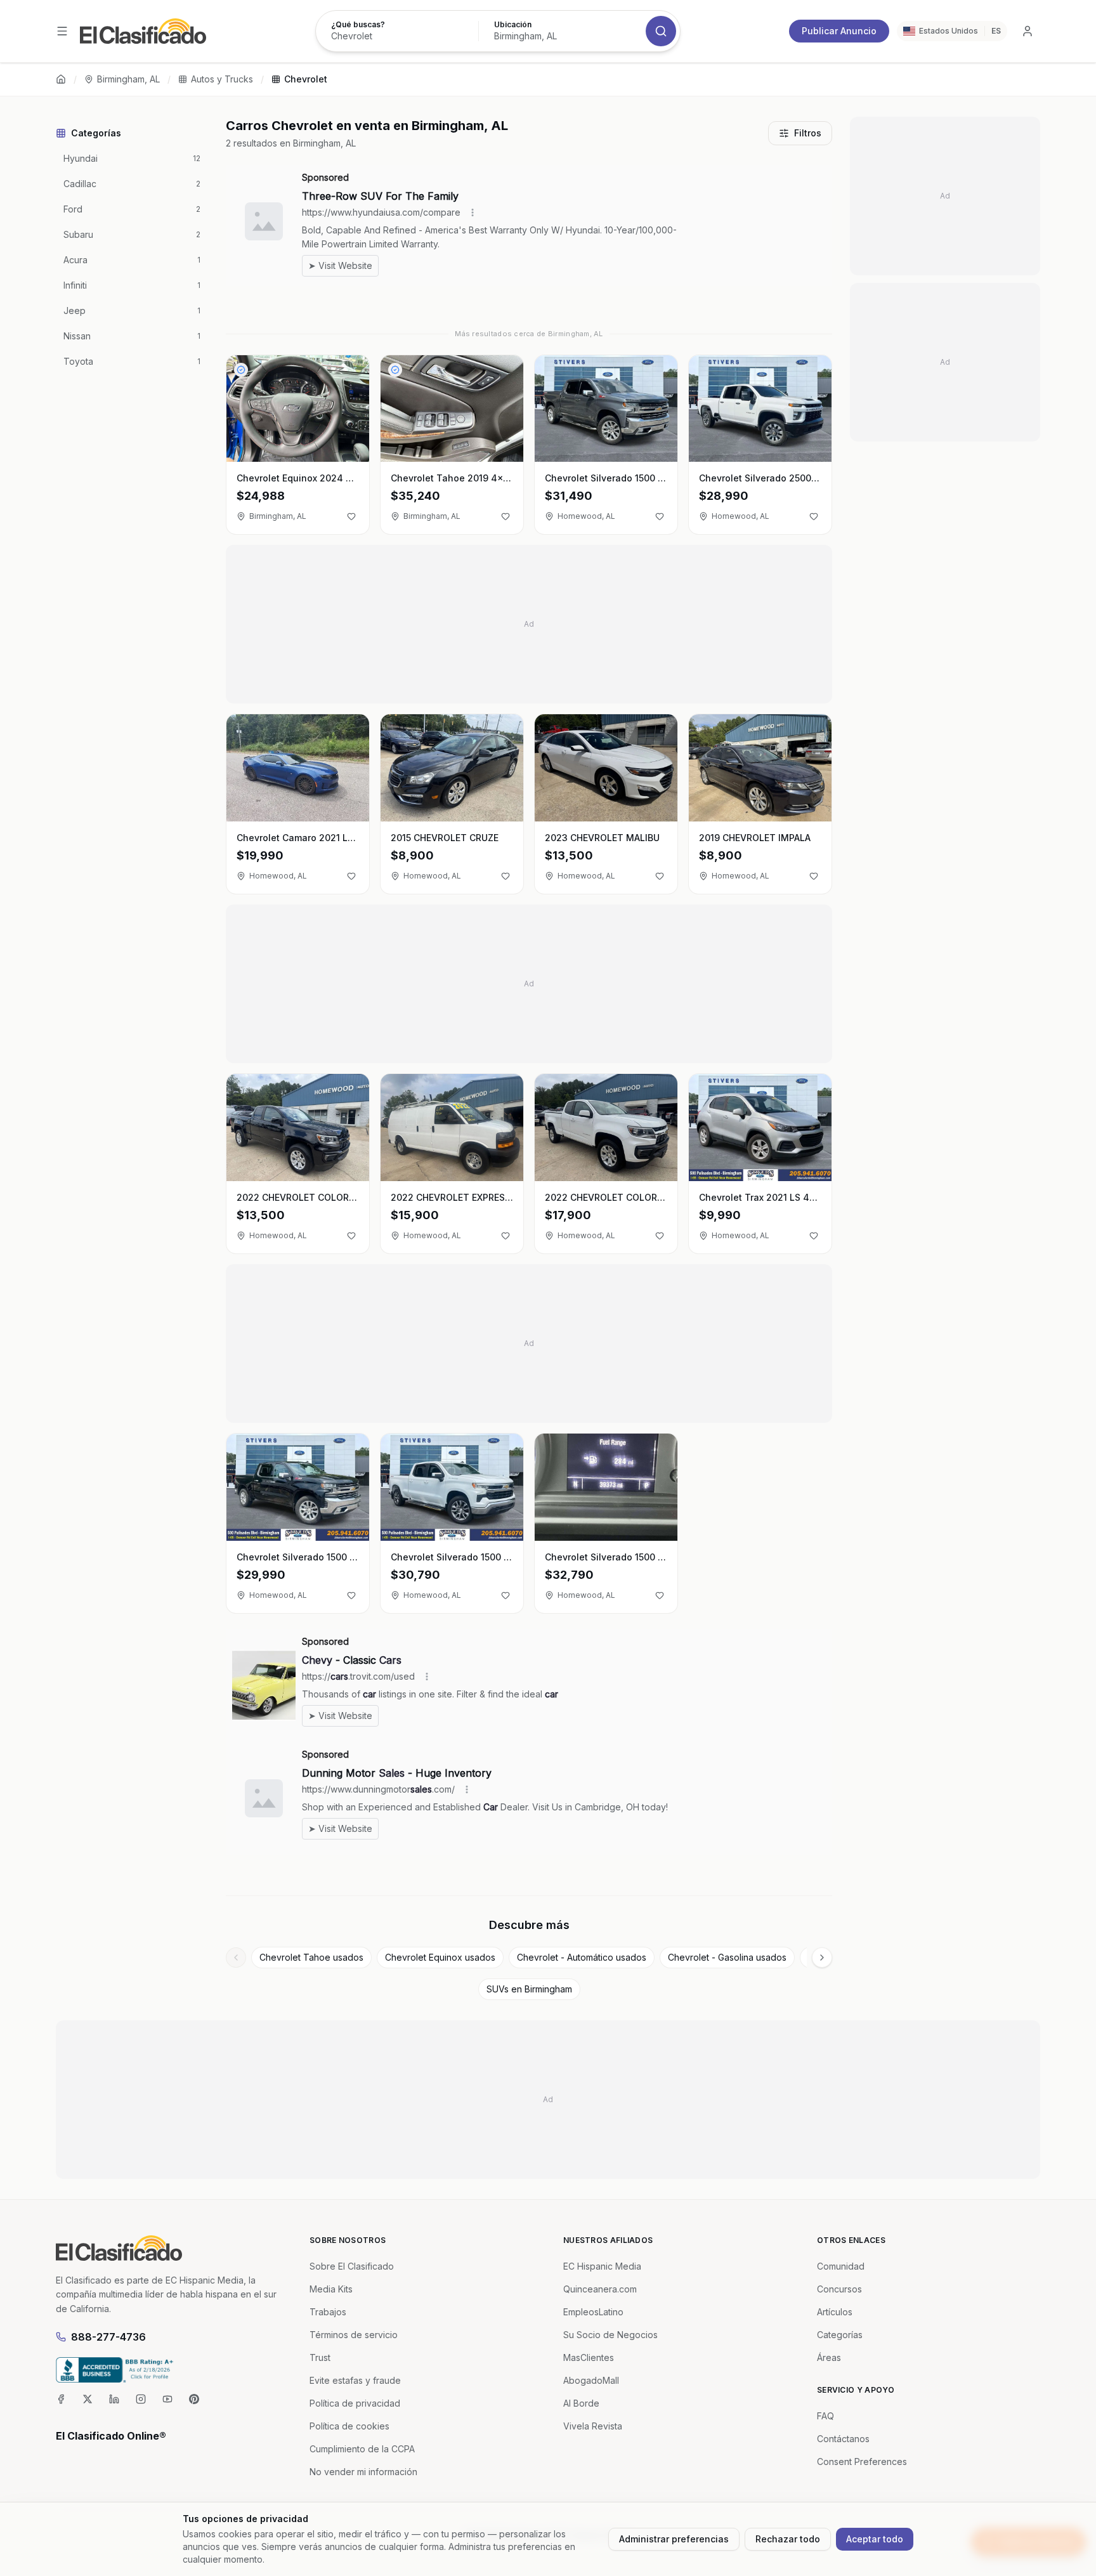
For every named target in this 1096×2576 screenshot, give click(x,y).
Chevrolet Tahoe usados (311, 1957)
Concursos (839, 2289)
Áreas (829, 2357)
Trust (320, 2357)
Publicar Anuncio (839, 31)
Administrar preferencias (674, 2539)
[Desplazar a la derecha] (822, 1958)
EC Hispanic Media (602, 2266)
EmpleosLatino (593, 2312)
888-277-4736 (108, 2337)
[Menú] (62, 31)
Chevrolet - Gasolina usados (727, 1957)
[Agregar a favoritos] (351, 516)
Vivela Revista (593, 2426)
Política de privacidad (355, 2403)
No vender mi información (363, 2472)
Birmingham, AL (128, 79)
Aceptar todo (875, 2539)
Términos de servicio (354, 2335)
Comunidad (841, 2266)
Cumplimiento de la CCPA (362, 2449)
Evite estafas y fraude (355, 2380)
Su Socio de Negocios (610, 2335)
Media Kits (331, 2289)
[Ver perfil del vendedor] (241, 370)
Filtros (808, 133)
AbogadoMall (591, 2380)
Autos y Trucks (222, 79)
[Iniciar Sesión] (1027, 31)
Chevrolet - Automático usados (582, 1957)
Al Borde (581, 2403)
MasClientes (589, 2357)
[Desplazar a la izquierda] (236, 1958)
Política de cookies (349, 2426)
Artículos (835, 2312)
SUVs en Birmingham (529, 1989)
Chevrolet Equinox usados (440, 1957)
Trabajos (328, 2312)
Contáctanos (843, 2439)
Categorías (840, 2335)
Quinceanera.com (600, 2289)
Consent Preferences (862, 2462)
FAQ (825, 2416)
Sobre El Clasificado (352, 2266)
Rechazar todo (788, 2539)
